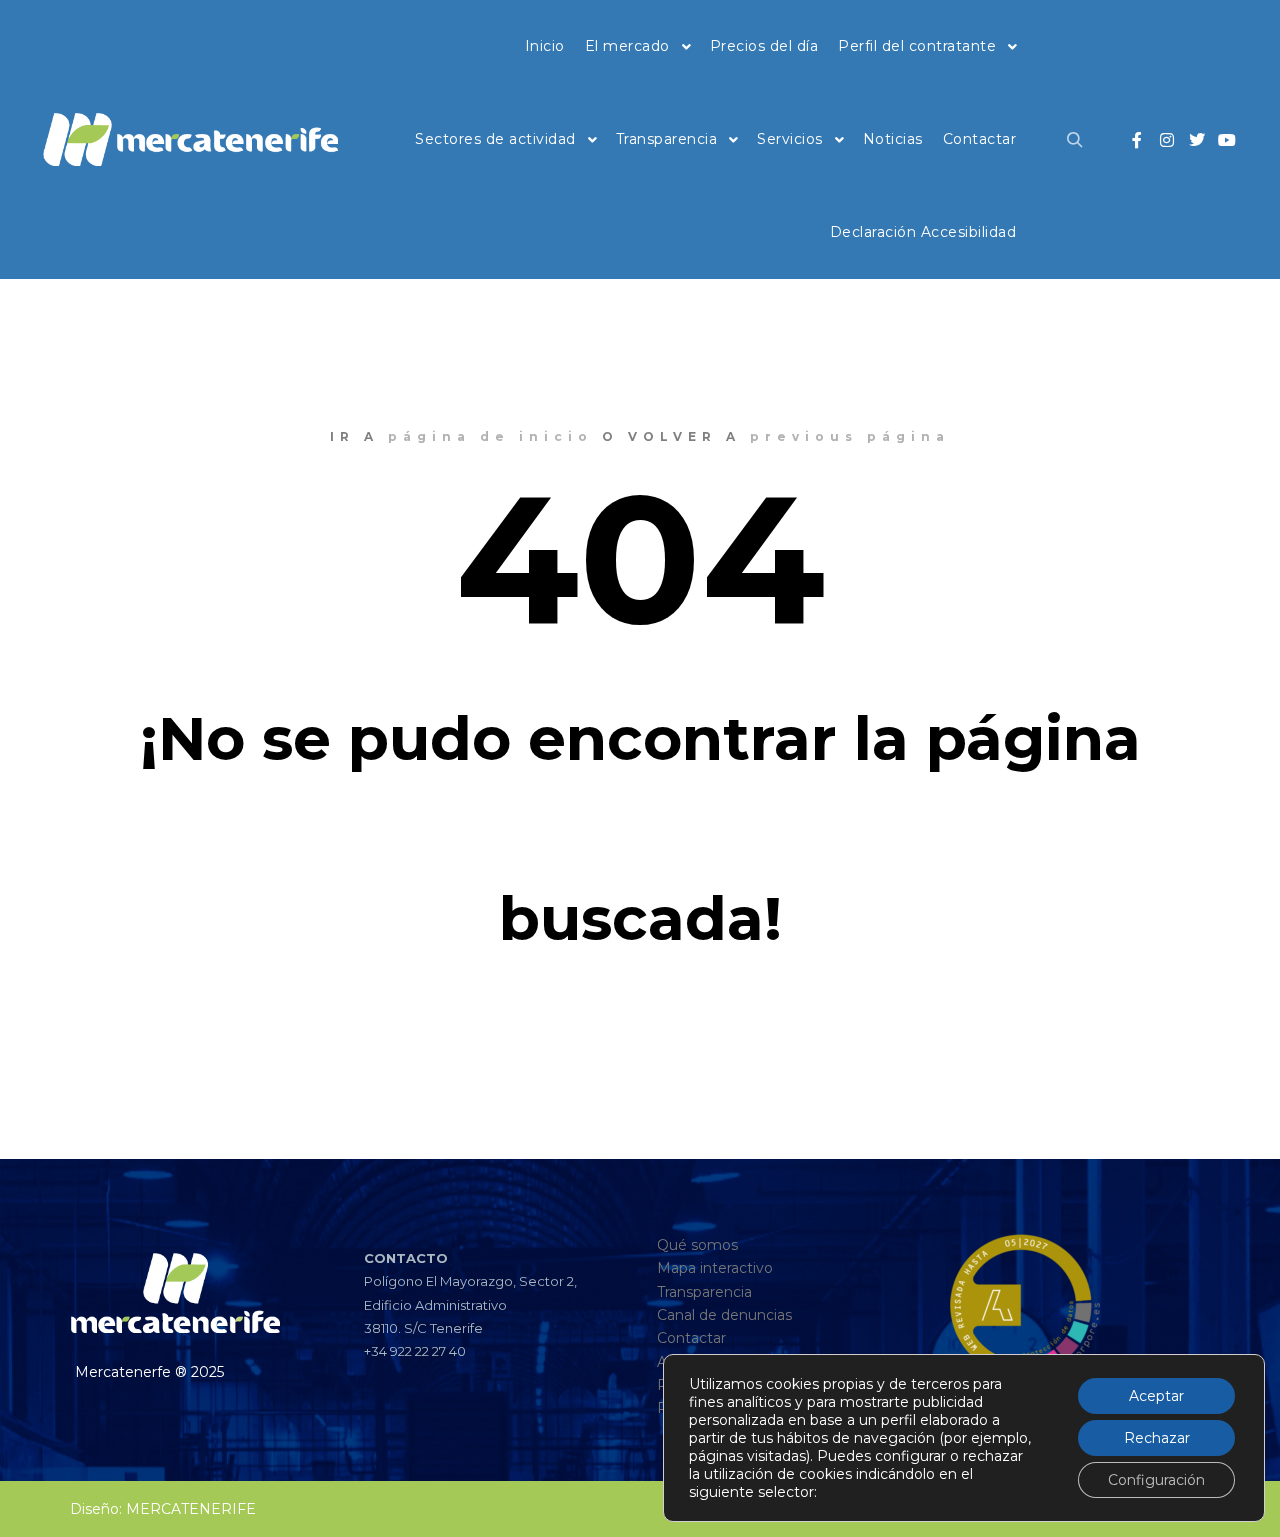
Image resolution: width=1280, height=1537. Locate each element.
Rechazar (1157, 1438)
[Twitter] (1197, 140)
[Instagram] (1167, 140)
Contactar (691, 1338)
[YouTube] (1227, 140)
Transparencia (704, 1292)
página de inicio (490, 436)
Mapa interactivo (715, 1268)
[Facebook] (1137, 140)
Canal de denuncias (724, 1315)
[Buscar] (1075, 140)
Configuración (1156, 1480)
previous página (850, 436)
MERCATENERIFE (191, 1509)
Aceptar (1156, 1396)
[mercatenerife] (190, 140)
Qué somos (697, 1245)
